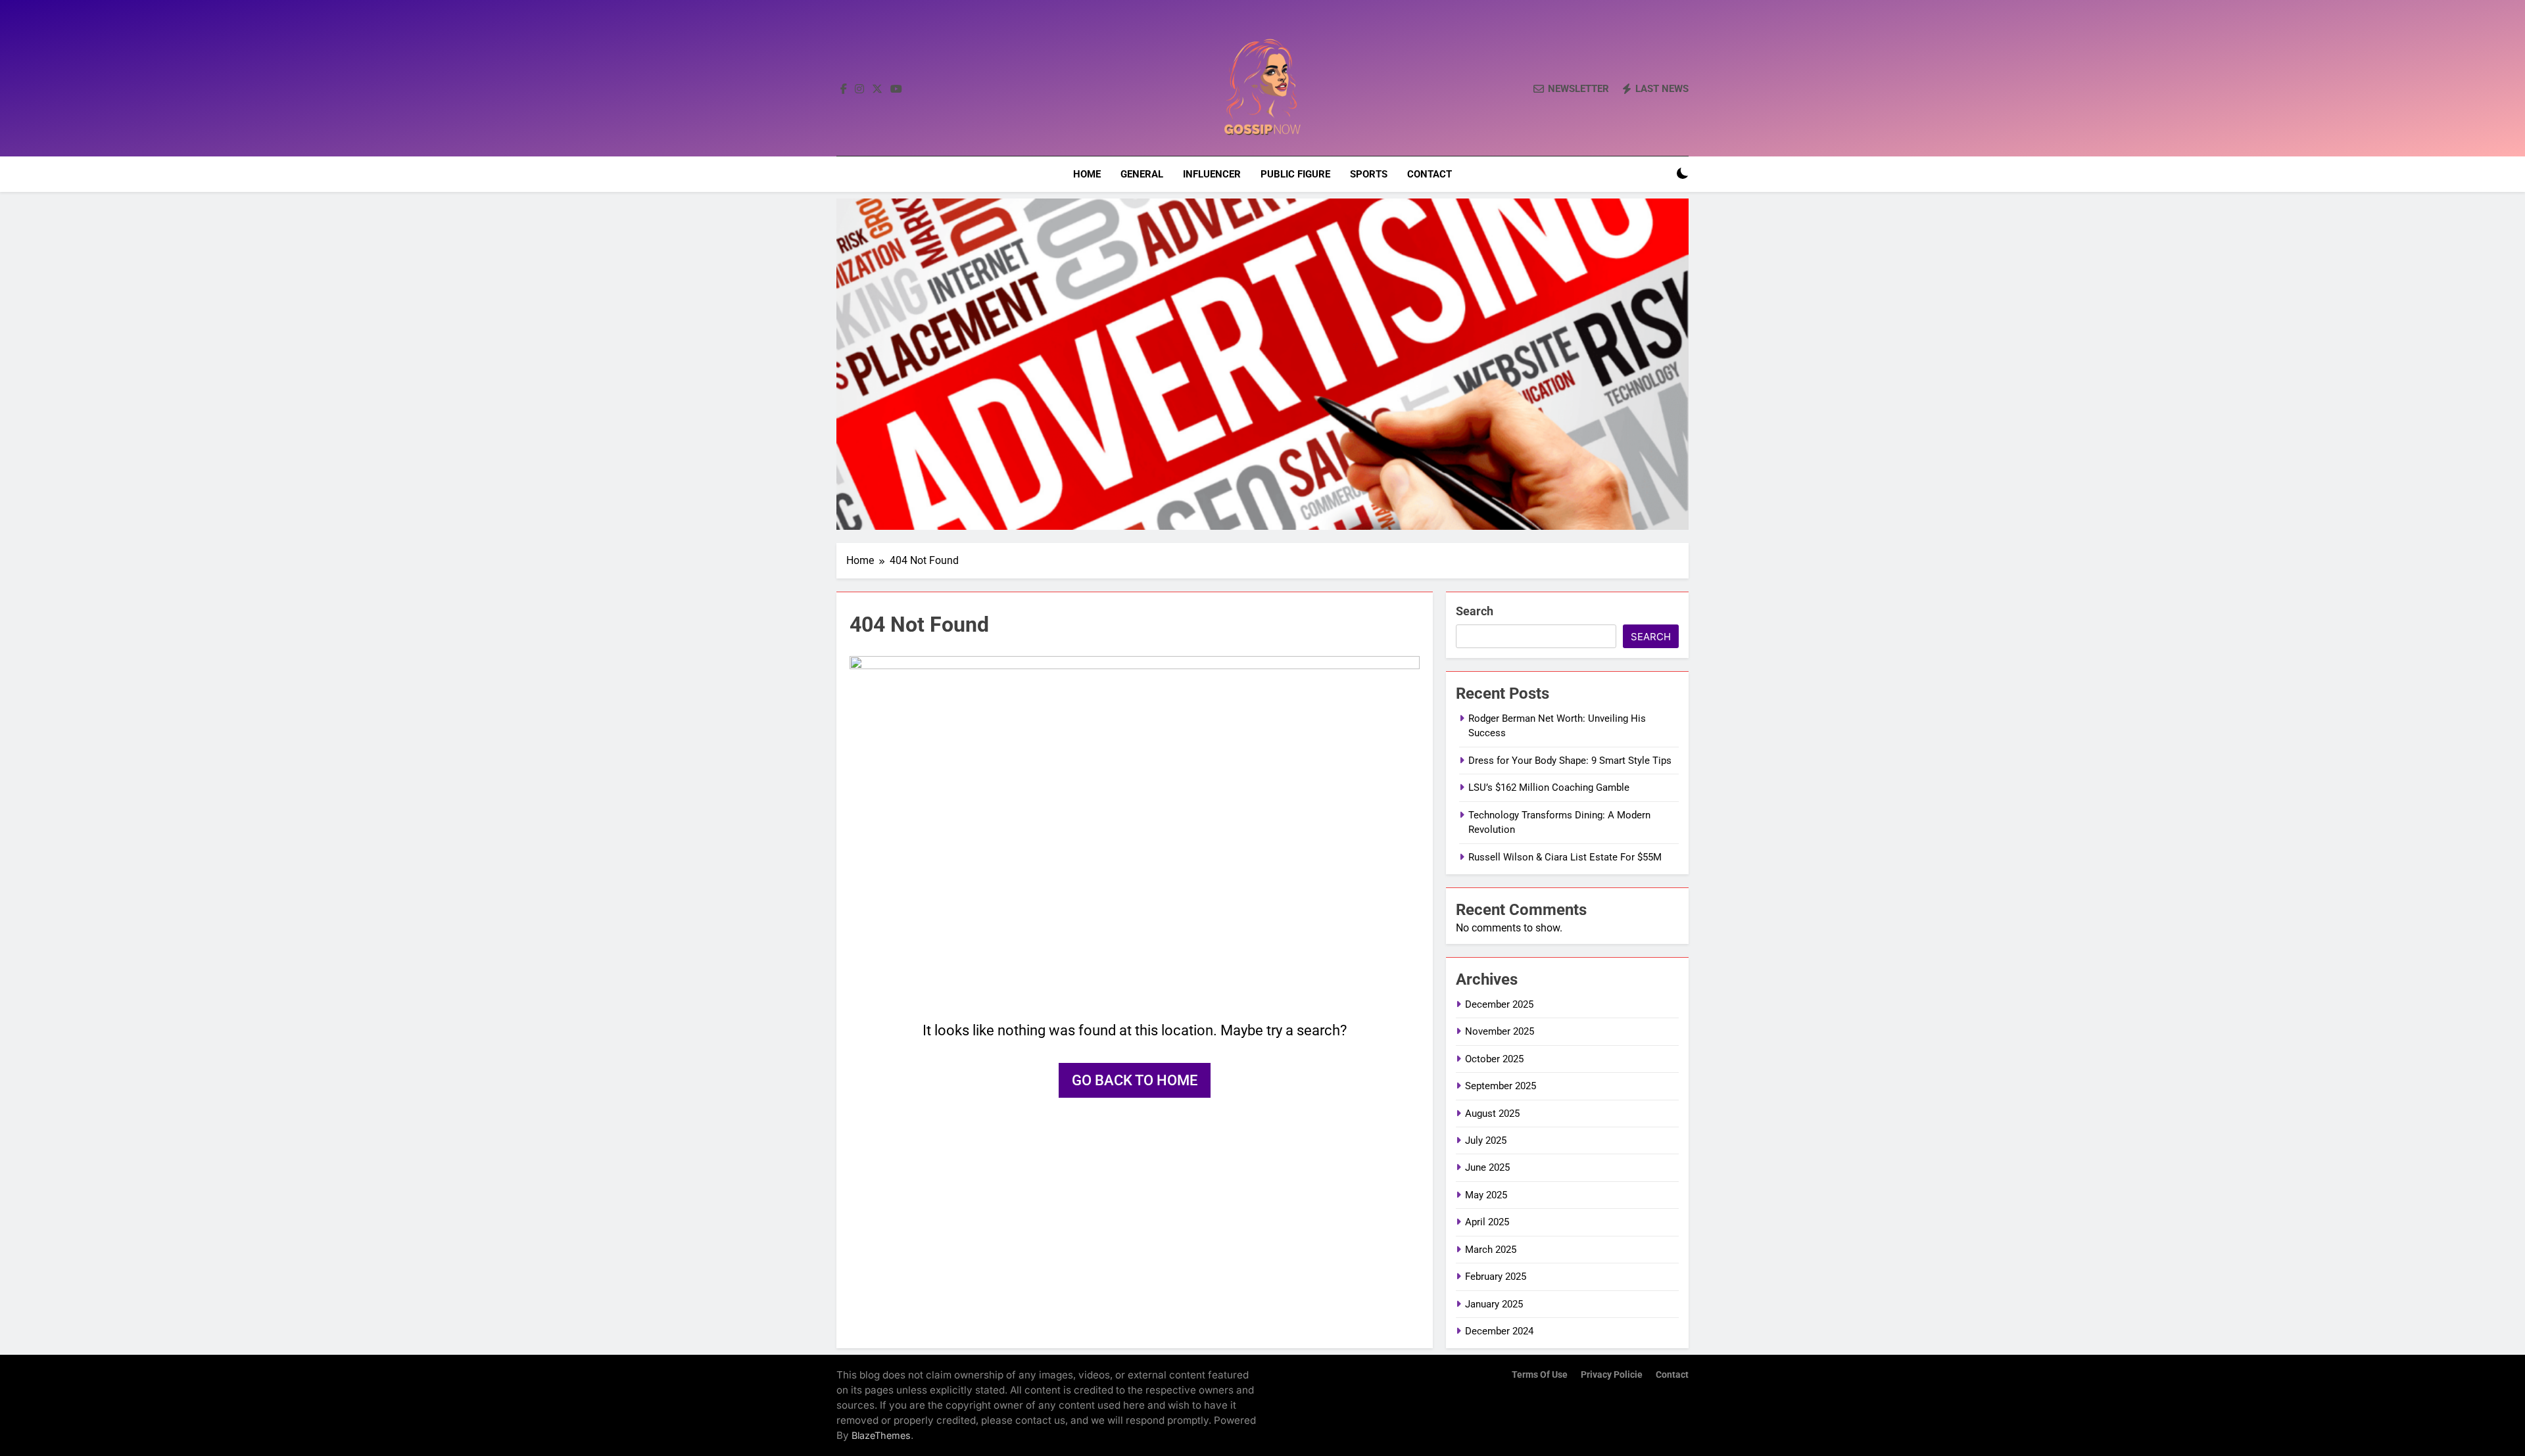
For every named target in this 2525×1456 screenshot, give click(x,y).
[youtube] (896, 89)
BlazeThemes (881, 1435)
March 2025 (1491, 1250)
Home (1087, 174)
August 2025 (1492, 1114)
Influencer (1212, 174)
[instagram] (859, 89)
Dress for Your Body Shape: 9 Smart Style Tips (1570, 761)
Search (1475, 611)
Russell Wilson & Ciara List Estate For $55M (1565, 857)
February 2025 (1496, 1277)
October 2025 (1494, 1059)
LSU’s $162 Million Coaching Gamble (1549, 787)
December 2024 (1499, 1331)
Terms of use (1540, 1375)
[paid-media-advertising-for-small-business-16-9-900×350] (1262, 364)
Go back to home (1135, 1080)
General (1142, 174)
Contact (1430, 174)
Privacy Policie (1612, 1375)
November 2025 (1500, 1031)
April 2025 (1487, 1222)
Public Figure (1295, 174)
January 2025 (1494, 1304)
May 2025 (1486, 1195)
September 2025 (1501, 1086)
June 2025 (1487, 1167)
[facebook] (844, 89)
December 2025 (1499, 1004)
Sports (1369, 174)
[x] (877, 89)
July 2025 (1486, 1140)
